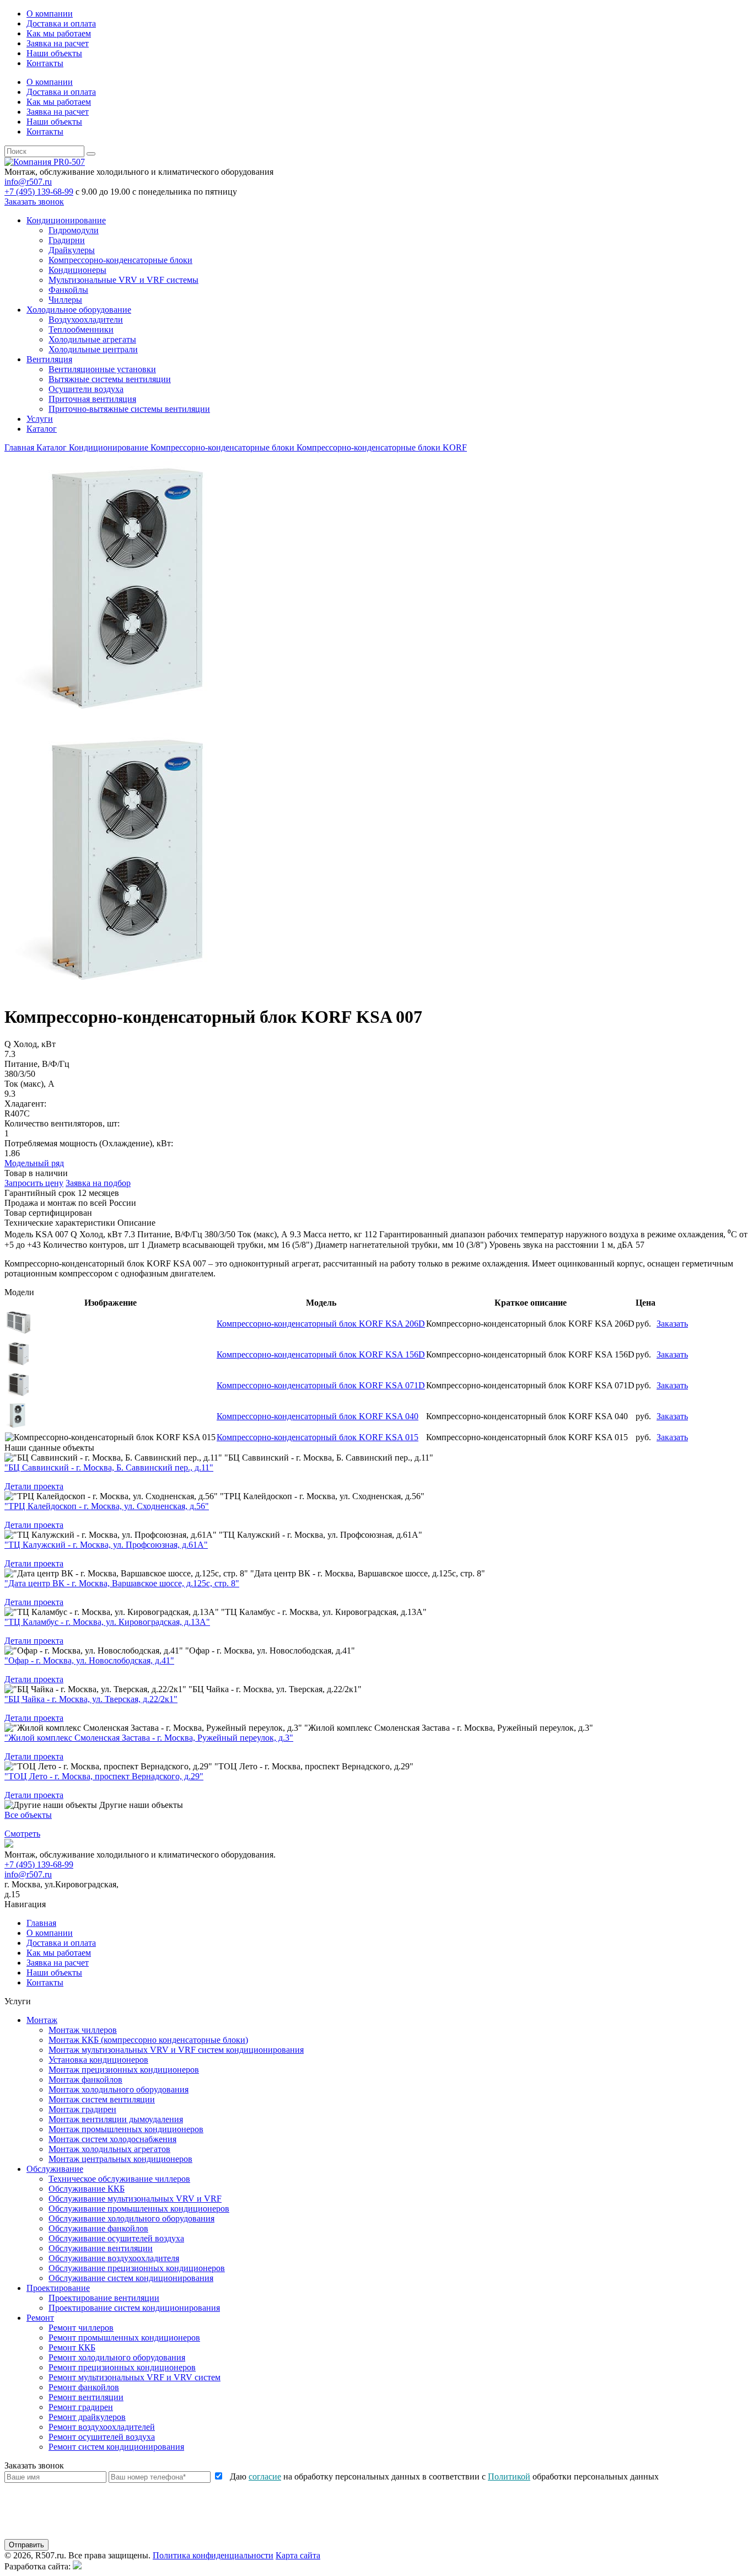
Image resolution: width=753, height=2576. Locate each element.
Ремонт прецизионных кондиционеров (122, 2367)
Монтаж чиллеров (83, 2030)
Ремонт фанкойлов (84, 2387)
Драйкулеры (72, 250)
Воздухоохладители (86, 320)
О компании (50, 14)
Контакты (45, 63)
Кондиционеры (77, 270)
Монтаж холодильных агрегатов (109, 2149)
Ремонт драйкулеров (87, 2417)
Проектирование (58, 2288)
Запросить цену (34, 1183)
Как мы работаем (59, 33)
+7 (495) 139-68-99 (39, 192)
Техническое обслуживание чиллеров (119, 2179)
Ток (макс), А (263, 1234)
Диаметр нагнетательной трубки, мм (384, 1245)
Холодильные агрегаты (92, 339)
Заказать (672, 1324)
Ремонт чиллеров (81, 2328)
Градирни (67, 240)
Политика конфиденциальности (213, 2555)
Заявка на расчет (58, 43)
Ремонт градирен (81, 2407)
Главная (41, 1923)
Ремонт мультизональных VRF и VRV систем (135, 2377)
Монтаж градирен (82, 2109)
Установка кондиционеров (98, 2060)
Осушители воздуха (86, 389)
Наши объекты (54, 53)
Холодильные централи (93, 349)
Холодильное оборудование (79, 310)
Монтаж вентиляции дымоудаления (116, 2119)
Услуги (40, 419)
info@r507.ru (28, 182)
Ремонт (40, 2318)
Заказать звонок (34, 202)
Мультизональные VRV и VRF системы (123, 280)
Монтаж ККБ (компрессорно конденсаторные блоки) (148, 2040)
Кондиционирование (66, 220)
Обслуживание (55, 2169)
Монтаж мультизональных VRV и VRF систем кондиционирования (176, 2050)
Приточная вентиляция (92, 399)
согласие (265, 2476)
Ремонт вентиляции (86, 2397)
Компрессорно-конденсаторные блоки (120, 260)
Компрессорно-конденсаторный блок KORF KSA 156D (321, 1354)
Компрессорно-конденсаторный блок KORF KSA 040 (318, 1416)
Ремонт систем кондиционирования (116, 2447)
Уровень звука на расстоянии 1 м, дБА (561, 1245)
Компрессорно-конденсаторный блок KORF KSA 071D (321, 1385)
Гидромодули (74, 230)
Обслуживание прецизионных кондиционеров (137, 2268)
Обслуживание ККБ (87, 2189)
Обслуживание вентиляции (101, 2248)
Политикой (509, 2476)
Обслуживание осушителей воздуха (116, 2238)
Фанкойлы (68, 290)
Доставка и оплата (61, 23)
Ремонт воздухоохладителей (102, 2427)
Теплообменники (81, 329)
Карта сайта (298, 2555)
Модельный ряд (34, 1163)
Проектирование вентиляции (104, 2298)
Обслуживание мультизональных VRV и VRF (135, 2199)
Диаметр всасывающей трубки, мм (213, 1245)
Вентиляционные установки (102, 369)
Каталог (42, 429)
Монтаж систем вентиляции (102, 2099)
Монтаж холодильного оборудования (119, 2089)
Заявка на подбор (98, 1183)
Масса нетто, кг (333, 1234)
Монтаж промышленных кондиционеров (126, 2129)
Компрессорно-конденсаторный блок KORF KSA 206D (321, 1324)
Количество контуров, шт (91, 1245)
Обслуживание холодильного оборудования (131, 2218)
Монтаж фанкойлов (85, 2079)
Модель (19, 1234)
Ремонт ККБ (72, 2347)
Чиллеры (65, 300)
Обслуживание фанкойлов (98, 2228)
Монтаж (42, 2020)
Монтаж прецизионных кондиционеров (124, 2070)
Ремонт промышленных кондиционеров (124, 2338)
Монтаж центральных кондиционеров (120, 2159)
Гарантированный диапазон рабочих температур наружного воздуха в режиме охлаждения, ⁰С (558, 1234)
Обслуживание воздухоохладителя (114, 2258)
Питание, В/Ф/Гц (170, 1234)
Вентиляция (49, 359)
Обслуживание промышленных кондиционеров (139, 2209)
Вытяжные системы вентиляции (110, 379)
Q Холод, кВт (96, 1234)
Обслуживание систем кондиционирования (131, 2278)
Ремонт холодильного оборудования (117, 2357)
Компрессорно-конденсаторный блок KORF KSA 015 (318, 1437)
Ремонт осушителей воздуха (102, 2437)
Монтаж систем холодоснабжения (112, 2139)
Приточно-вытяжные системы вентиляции (129, 409)
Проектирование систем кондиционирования (134, 2308)
